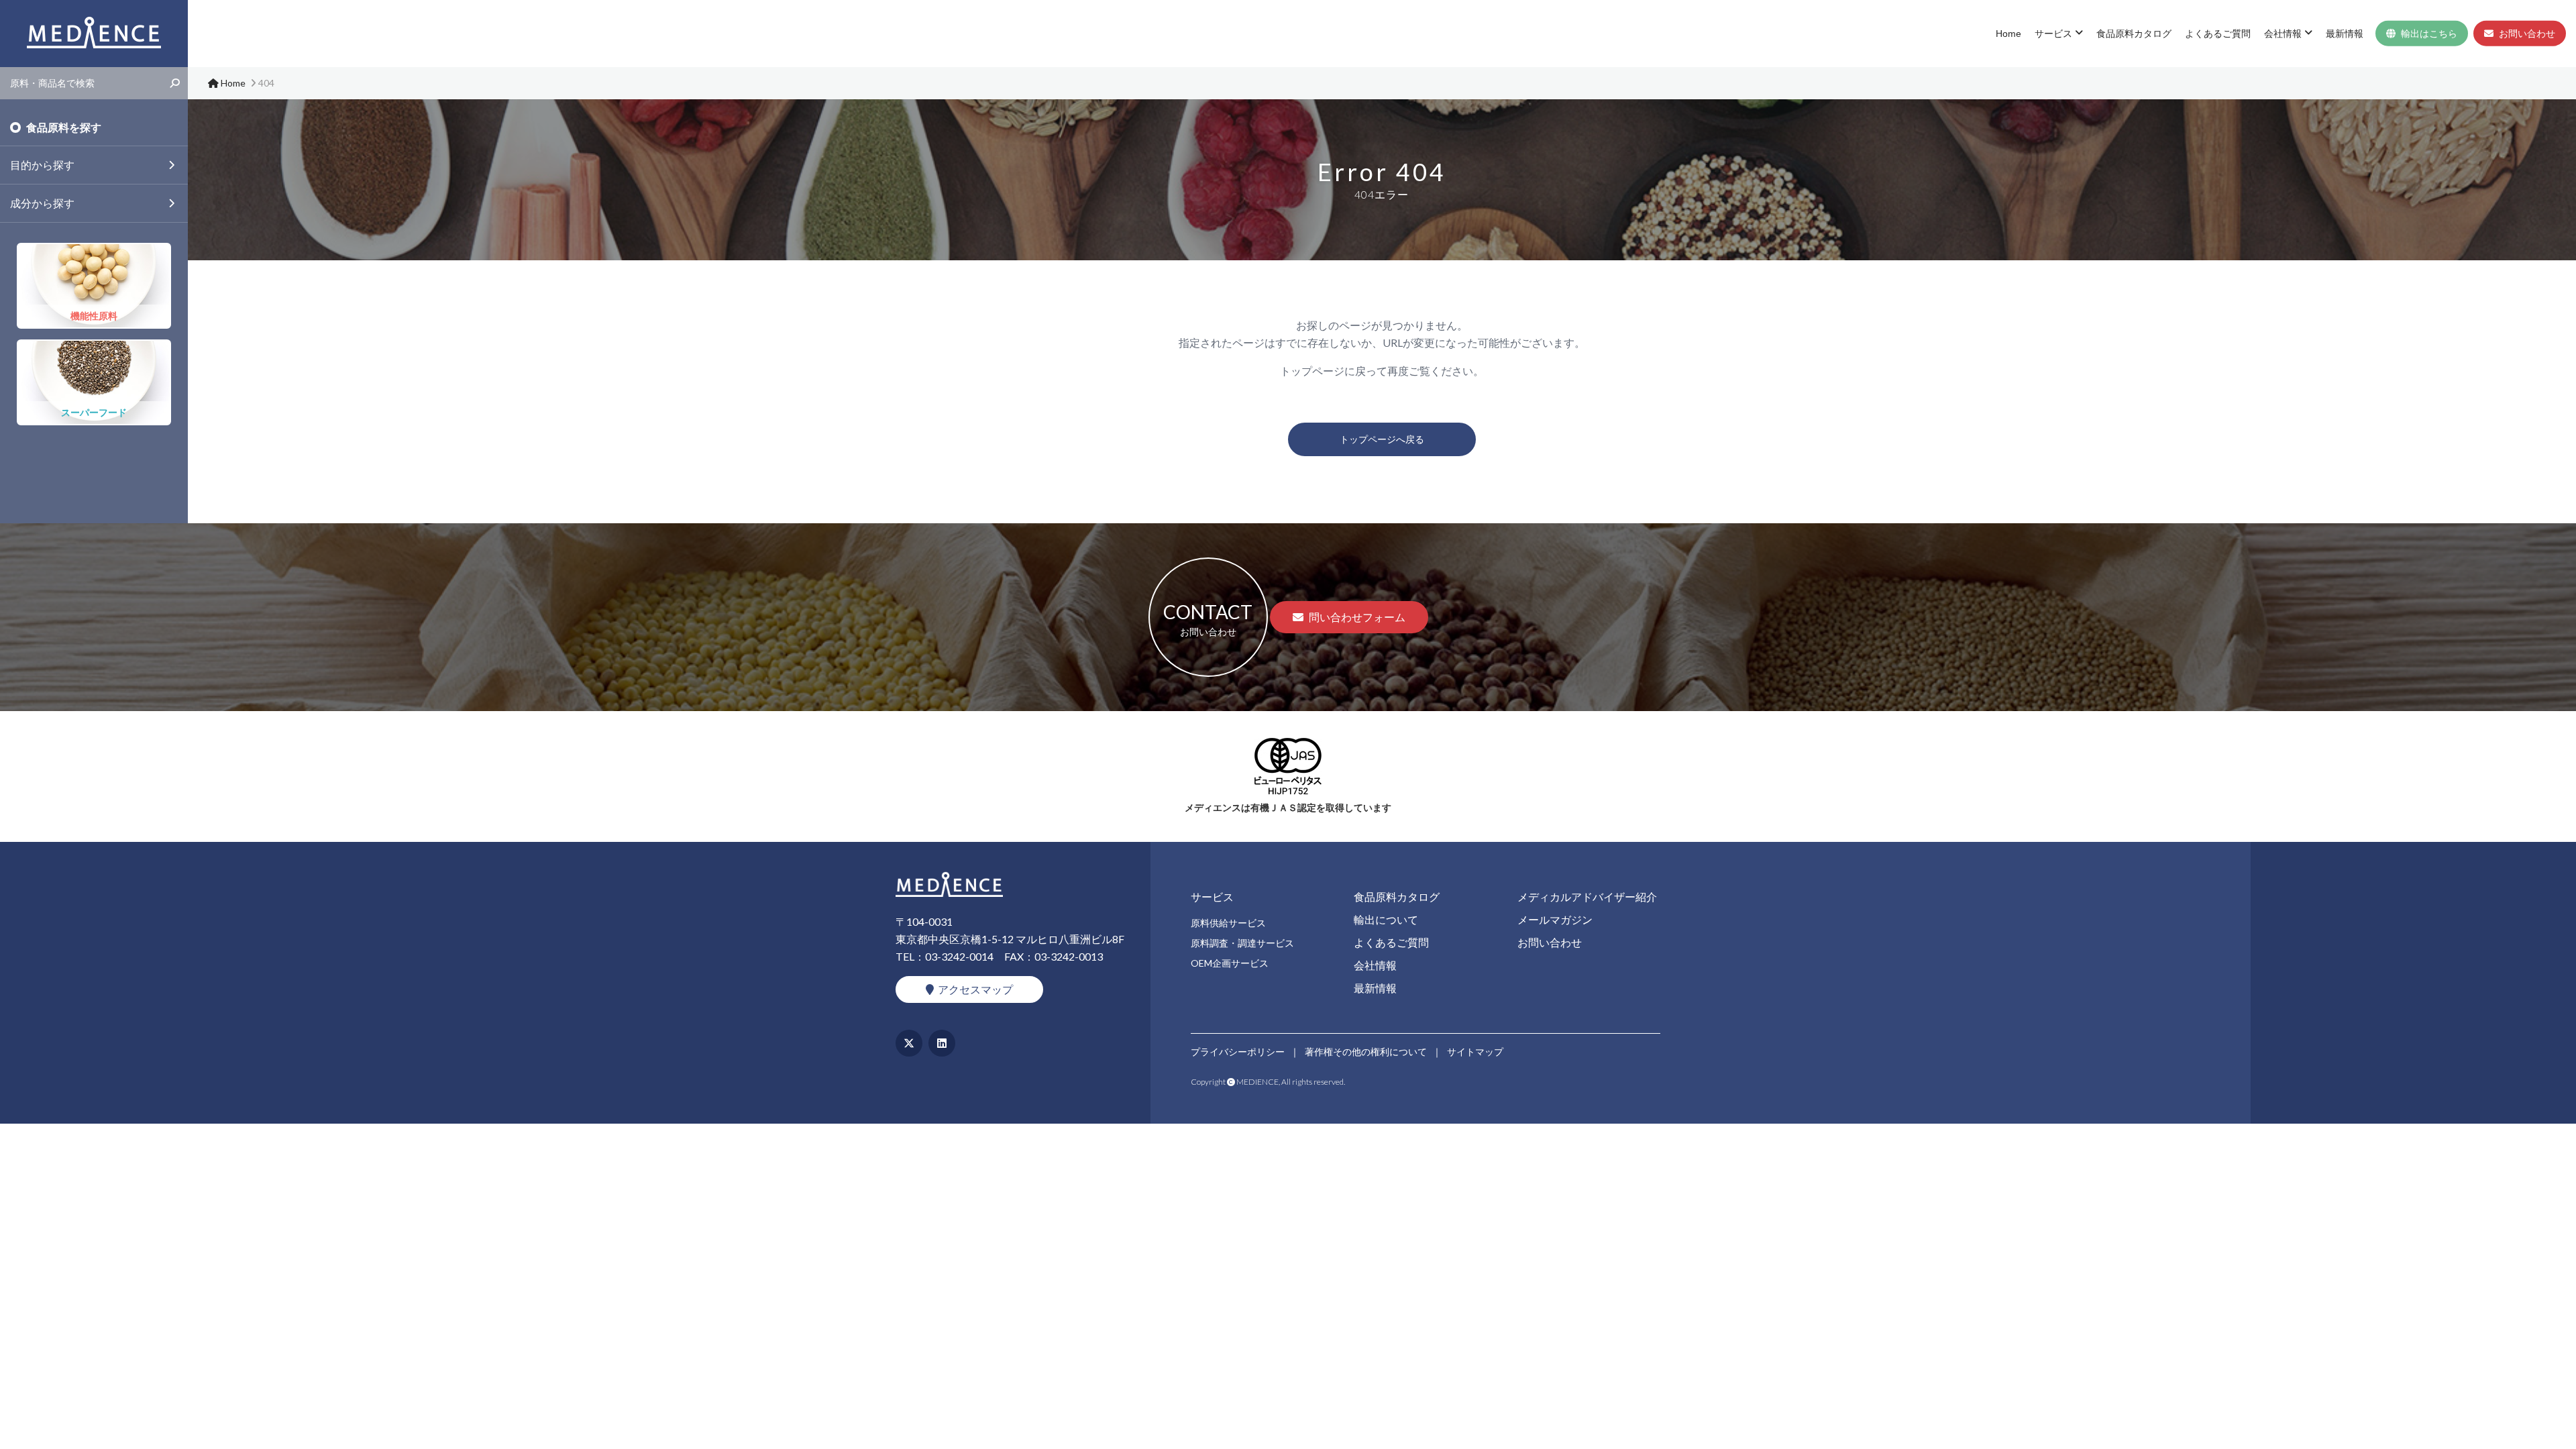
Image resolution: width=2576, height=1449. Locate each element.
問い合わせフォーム (1357, 617)
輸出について (1386, 919)
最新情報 (2345, 34)
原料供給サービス (1228, 923)
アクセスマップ (975, 989)
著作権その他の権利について (1366, 1052)
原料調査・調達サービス (1242, 943)
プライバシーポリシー (1238, 1052)
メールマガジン (1555, 919)
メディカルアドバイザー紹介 (1587, 897)
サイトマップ (1475, 1052)
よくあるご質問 (2218, 34)
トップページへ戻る (1382, 439)
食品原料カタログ (2134, 34)
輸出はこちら (2429, 34)
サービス (2053, 34)
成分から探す (42, 203)
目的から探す (42, 165)
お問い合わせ (2527, 34)
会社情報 (2283, 34)
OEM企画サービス (1230, 963)
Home (2008, 34)
